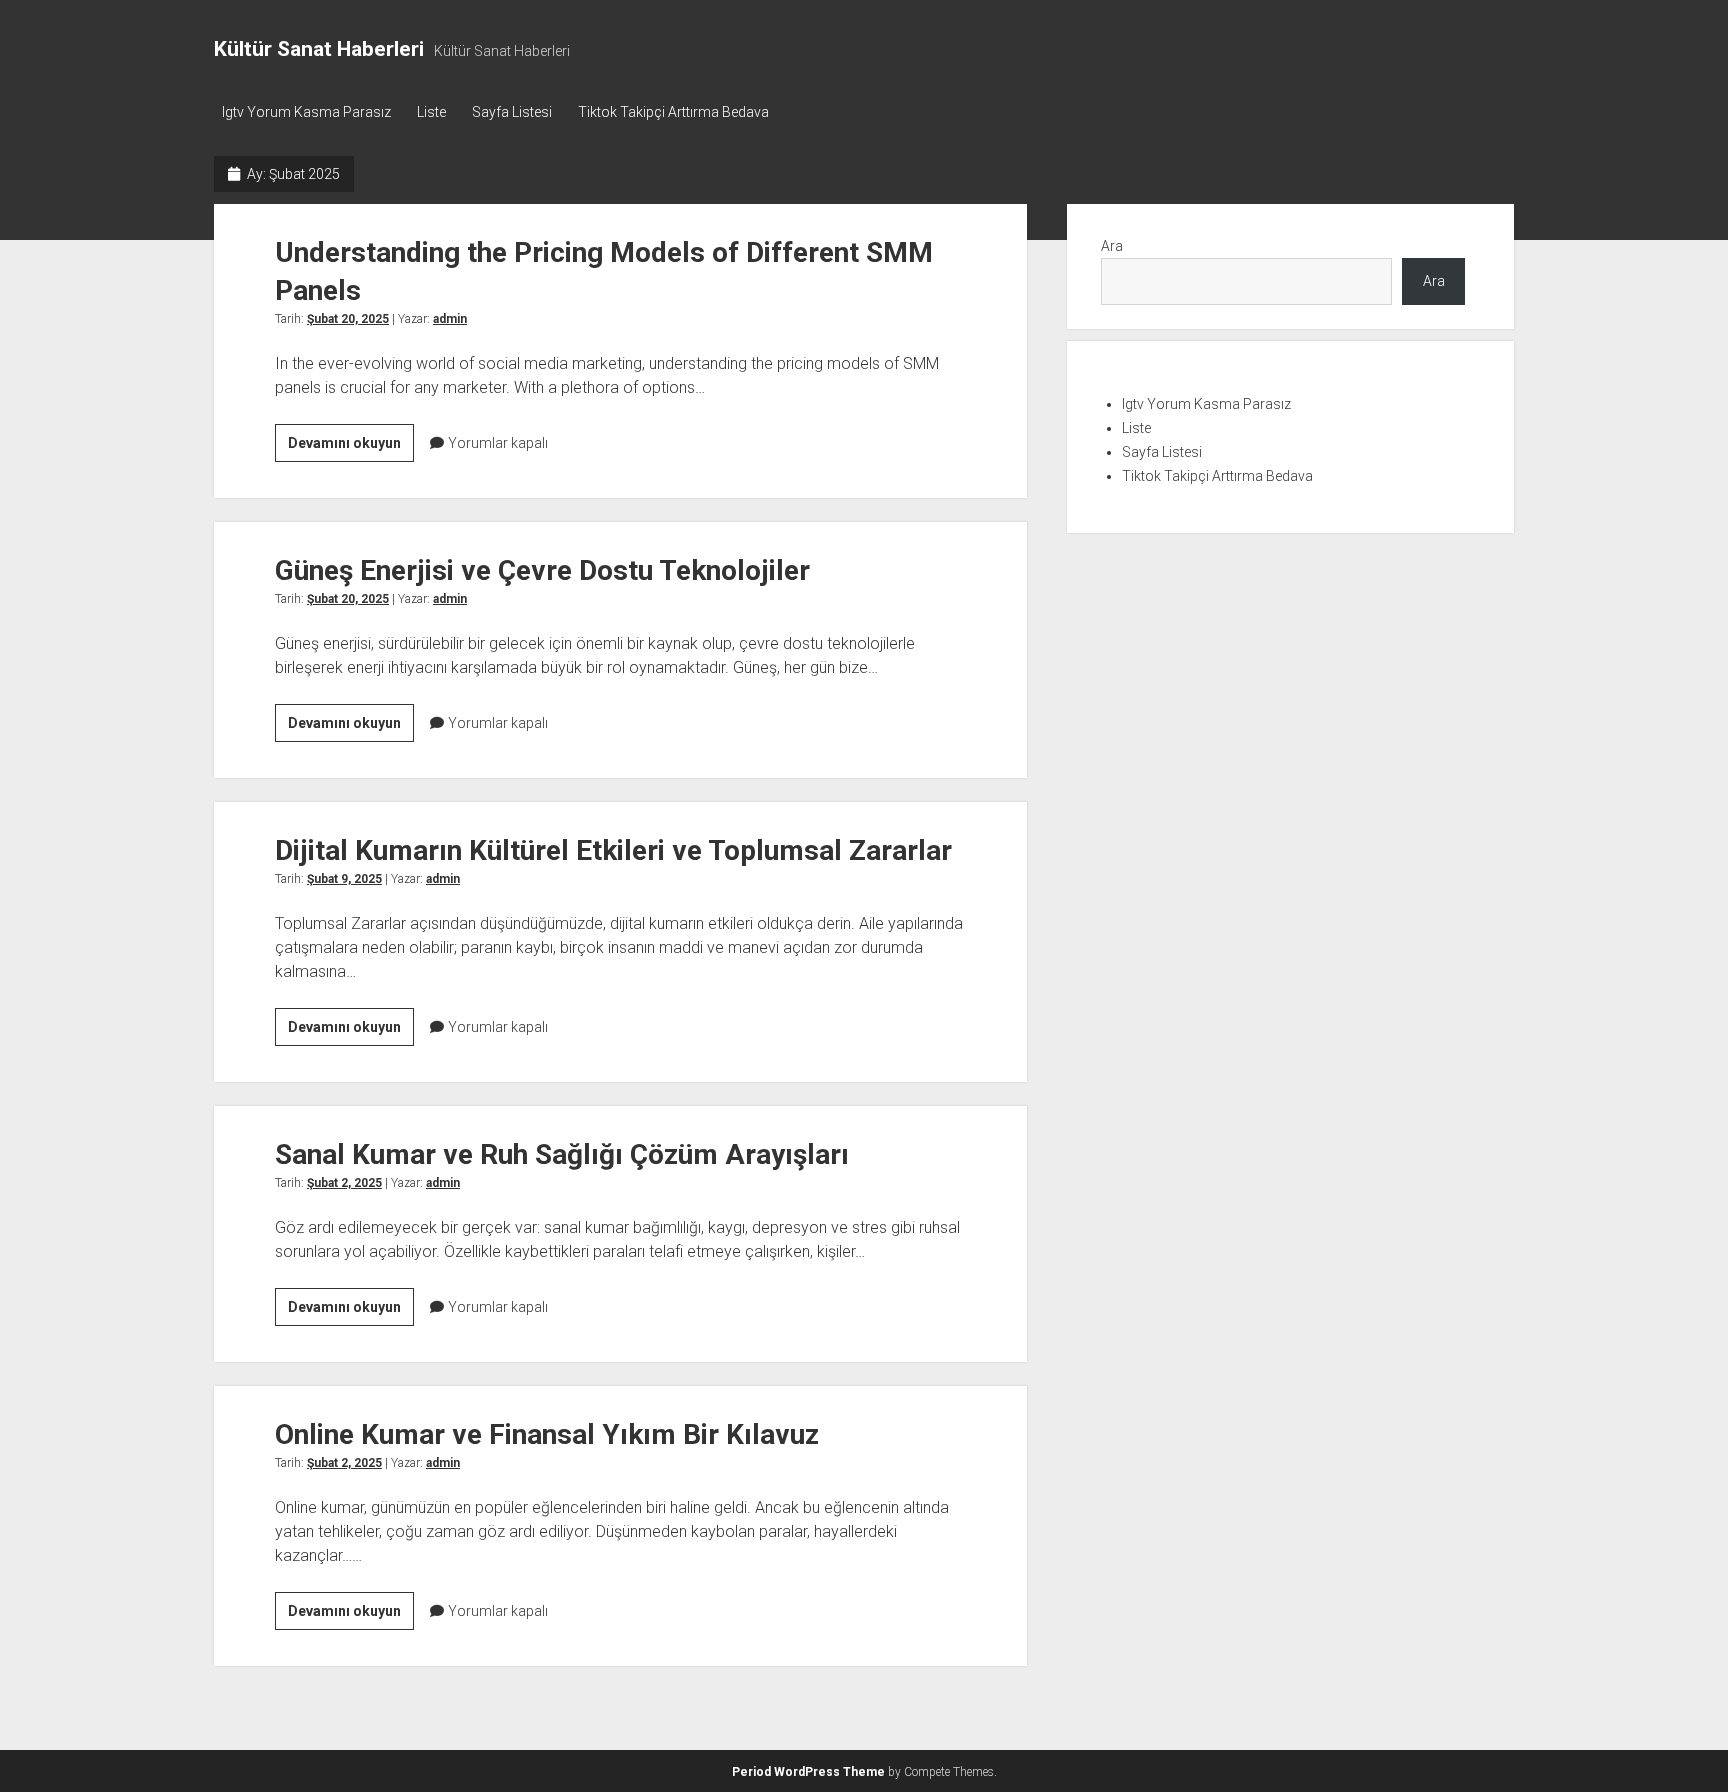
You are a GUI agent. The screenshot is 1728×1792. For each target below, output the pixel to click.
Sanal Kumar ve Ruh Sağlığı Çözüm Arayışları (562, 1154)
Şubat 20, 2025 (348, 319)
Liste (431, 112)
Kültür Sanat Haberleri (319, 49)
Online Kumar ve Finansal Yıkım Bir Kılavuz (547, 1434)
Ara (1112, 246)
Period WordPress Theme (808, 1772)
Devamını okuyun (351, 448)
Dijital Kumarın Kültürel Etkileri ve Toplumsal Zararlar (613, 850)
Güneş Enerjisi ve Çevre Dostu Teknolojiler (542, 570)
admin (450, 319)
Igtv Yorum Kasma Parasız (306, 112)
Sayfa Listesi (512, 112)
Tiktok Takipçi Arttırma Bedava (673, 112)
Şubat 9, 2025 (344, 879)
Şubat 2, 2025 (344, 1183)
